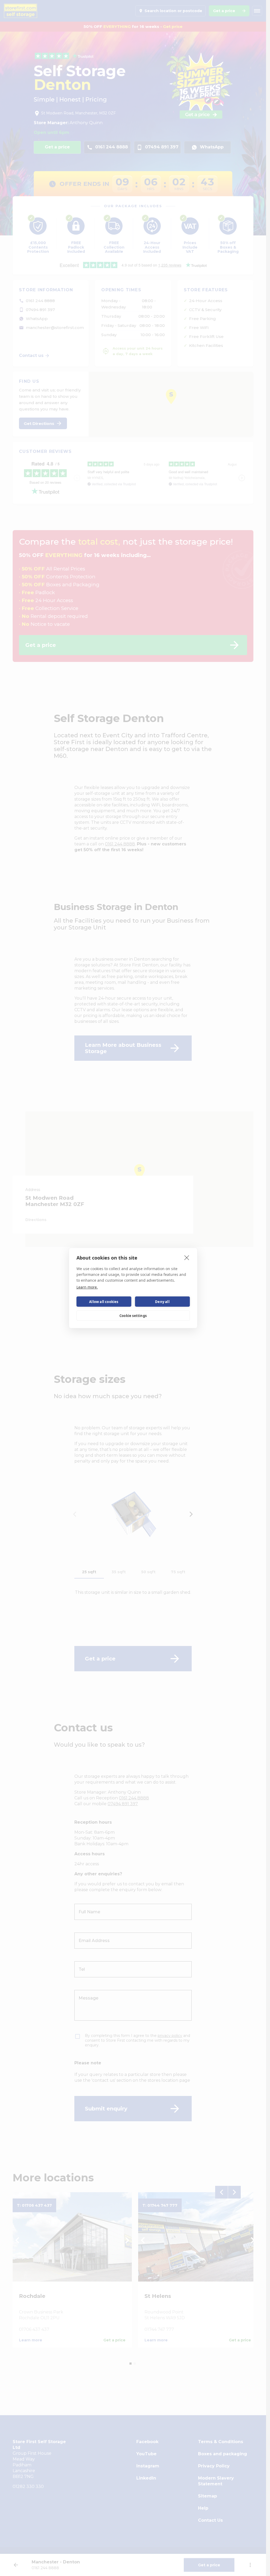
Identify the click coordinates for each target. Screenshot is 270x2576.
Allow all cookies (104, 1302)
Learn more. (87, 1287)
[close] (187, 1257)
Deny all (162, 1302)
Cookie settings (133, 1316)
